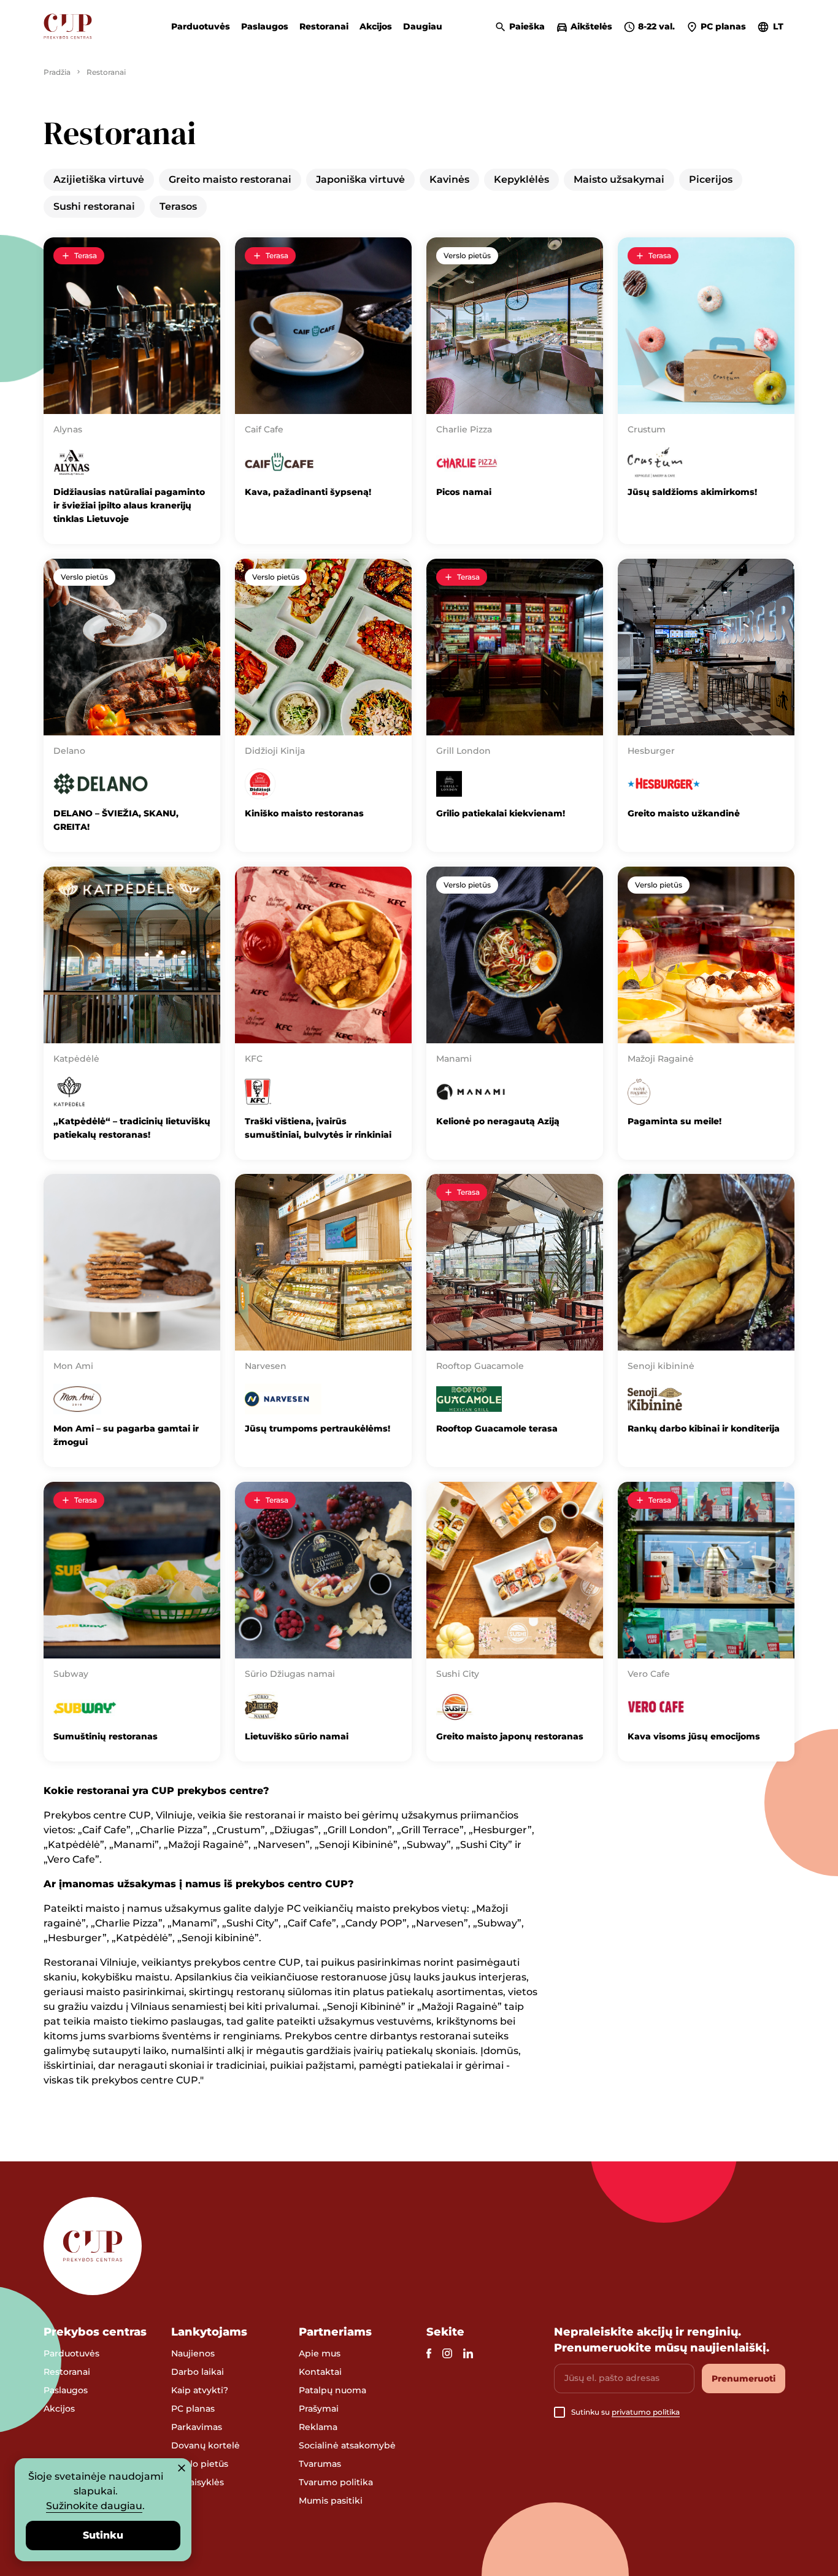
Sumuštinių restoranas (106, 1736)
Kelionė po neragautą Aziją (498, 1121)
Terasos (178, 206)
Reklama (318, 2427)
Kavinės (449, 179)
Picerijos (711, 179)
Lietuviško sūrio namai (298, 1736)
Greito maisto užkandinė (684, 813)
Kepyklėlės (521, 179)
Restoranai (324, 26)
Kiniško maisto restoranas (304, 813)
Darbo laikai (198, 2372)
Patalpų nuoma (333, 2390)
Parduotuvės (201, 26)
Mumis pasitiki (331, 2501)
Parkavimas (197, 2427)
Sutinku (103, 2535)
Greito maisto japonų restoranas (510, 1736)
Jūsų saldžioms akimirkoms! (694, 492)
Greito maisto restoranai (230, 179)
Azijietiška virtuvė (99, 179)
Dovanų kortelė (206, 2445)
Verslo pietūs (467, 255)
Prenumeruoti (744, 2379)
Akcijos (376, 26)
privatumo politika (646, 2412)
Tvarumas (320, 2464)
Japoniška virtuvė (360, 179)
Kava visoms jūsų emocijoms (694, 1736)
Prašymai (319, 2409)
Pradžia (57, 72)
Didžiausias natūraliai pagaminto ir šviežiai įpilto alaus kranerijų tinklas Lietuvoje (129, 505)
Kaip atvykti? (200, 2390)
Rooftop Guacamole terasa (497, 1428)
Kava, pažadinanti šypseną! (309, 492)
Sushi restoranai (94, 206)
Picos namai (465, 492)
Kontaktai (320, 2372)
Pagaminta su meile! (675, 1121)
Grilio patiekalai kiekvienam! (501, 813)
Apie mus (320, 2353)
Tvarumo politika (336, 2482)
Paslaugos (265, 26)
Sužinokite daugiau (94, 2506)
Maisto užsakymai (619, 179)
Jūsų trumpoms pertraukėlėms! (317, 1428)
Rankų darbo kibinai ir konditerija (704, 1428)
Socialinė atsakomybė (347, 2445)
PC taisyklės (198, 2482)
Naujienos (193, 2353)
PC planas (193, 2409)
